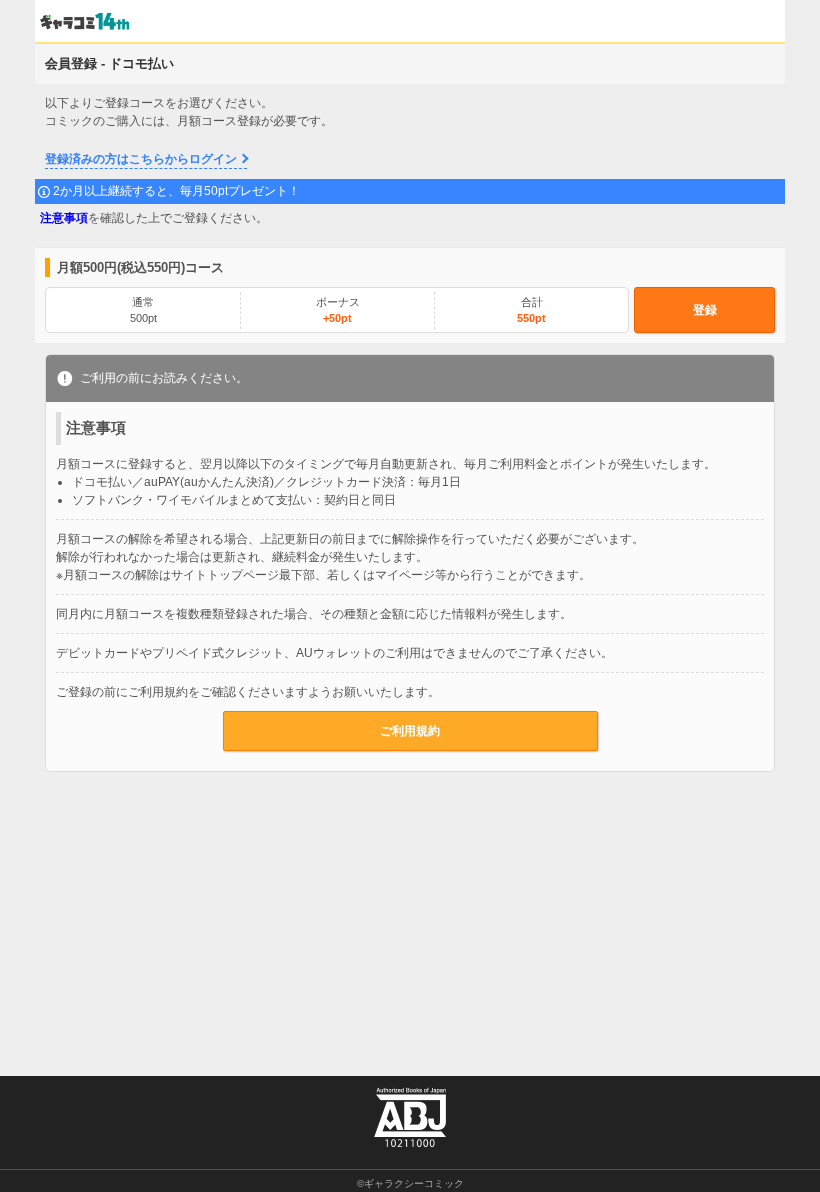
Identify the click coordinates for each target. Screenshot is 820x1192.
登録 (705, 310)
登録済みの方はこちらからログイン (141, 159)
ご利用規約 (410, 731)
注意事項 (64, 218)
